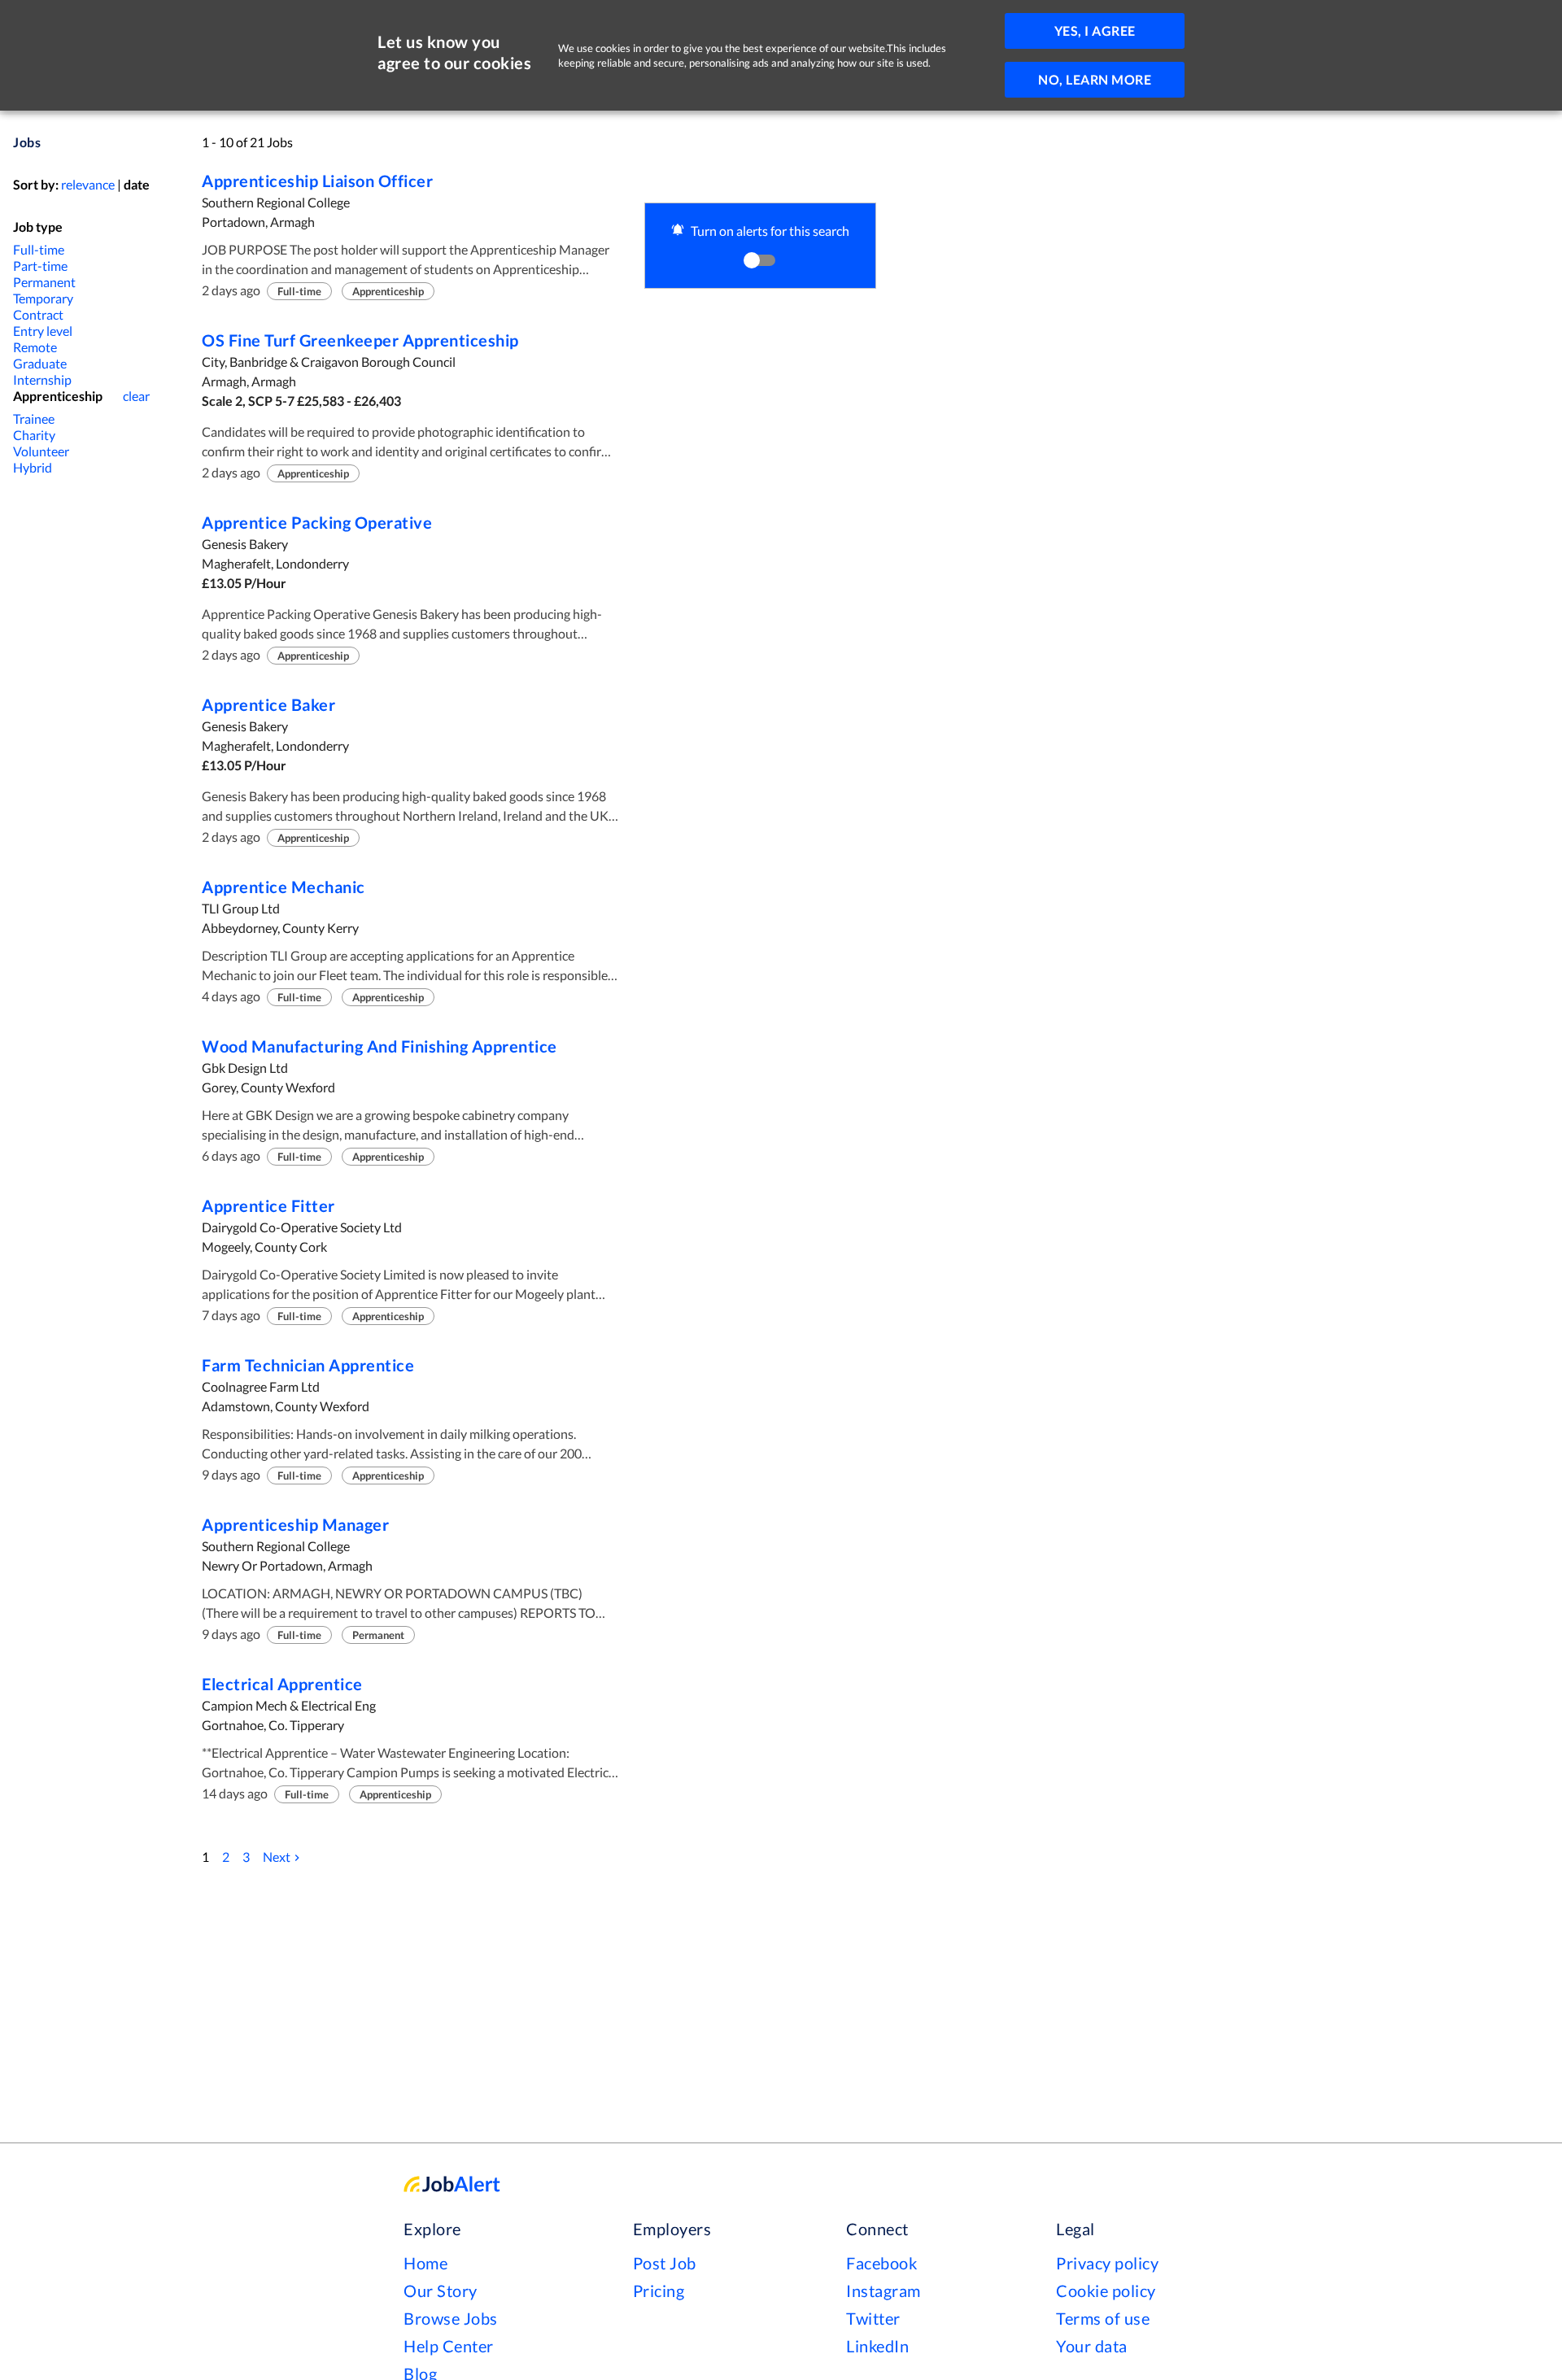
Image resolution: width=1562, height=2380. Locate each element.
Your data (1092, 2346)
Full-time (39, 249)
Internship (42, 379)
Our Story (441, 2291)
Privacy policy (1107, 2263)
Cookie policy (1106, 2291)
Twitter (873, 2318)
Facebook (881, 2263)
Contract (38, 314)
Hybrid (33, 467)
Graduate (40, 363)
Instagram (884, 2291)
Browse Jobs (451, 2318)
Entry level (43, 331)
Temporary (43, 298)
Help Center (449, 2346)
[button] (760, 246)
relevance (88, 184)
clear (136, 396)
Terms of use (1103, 2318)
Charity (34, 435)
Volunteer (41, 451)
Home (425, 2263)
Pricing (659, 2291)
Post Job (665, 2263)
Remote (35, 347)
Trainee (34, 418)
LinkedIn (877, 2346)
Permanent (44, 282)
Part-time (40, 266)
